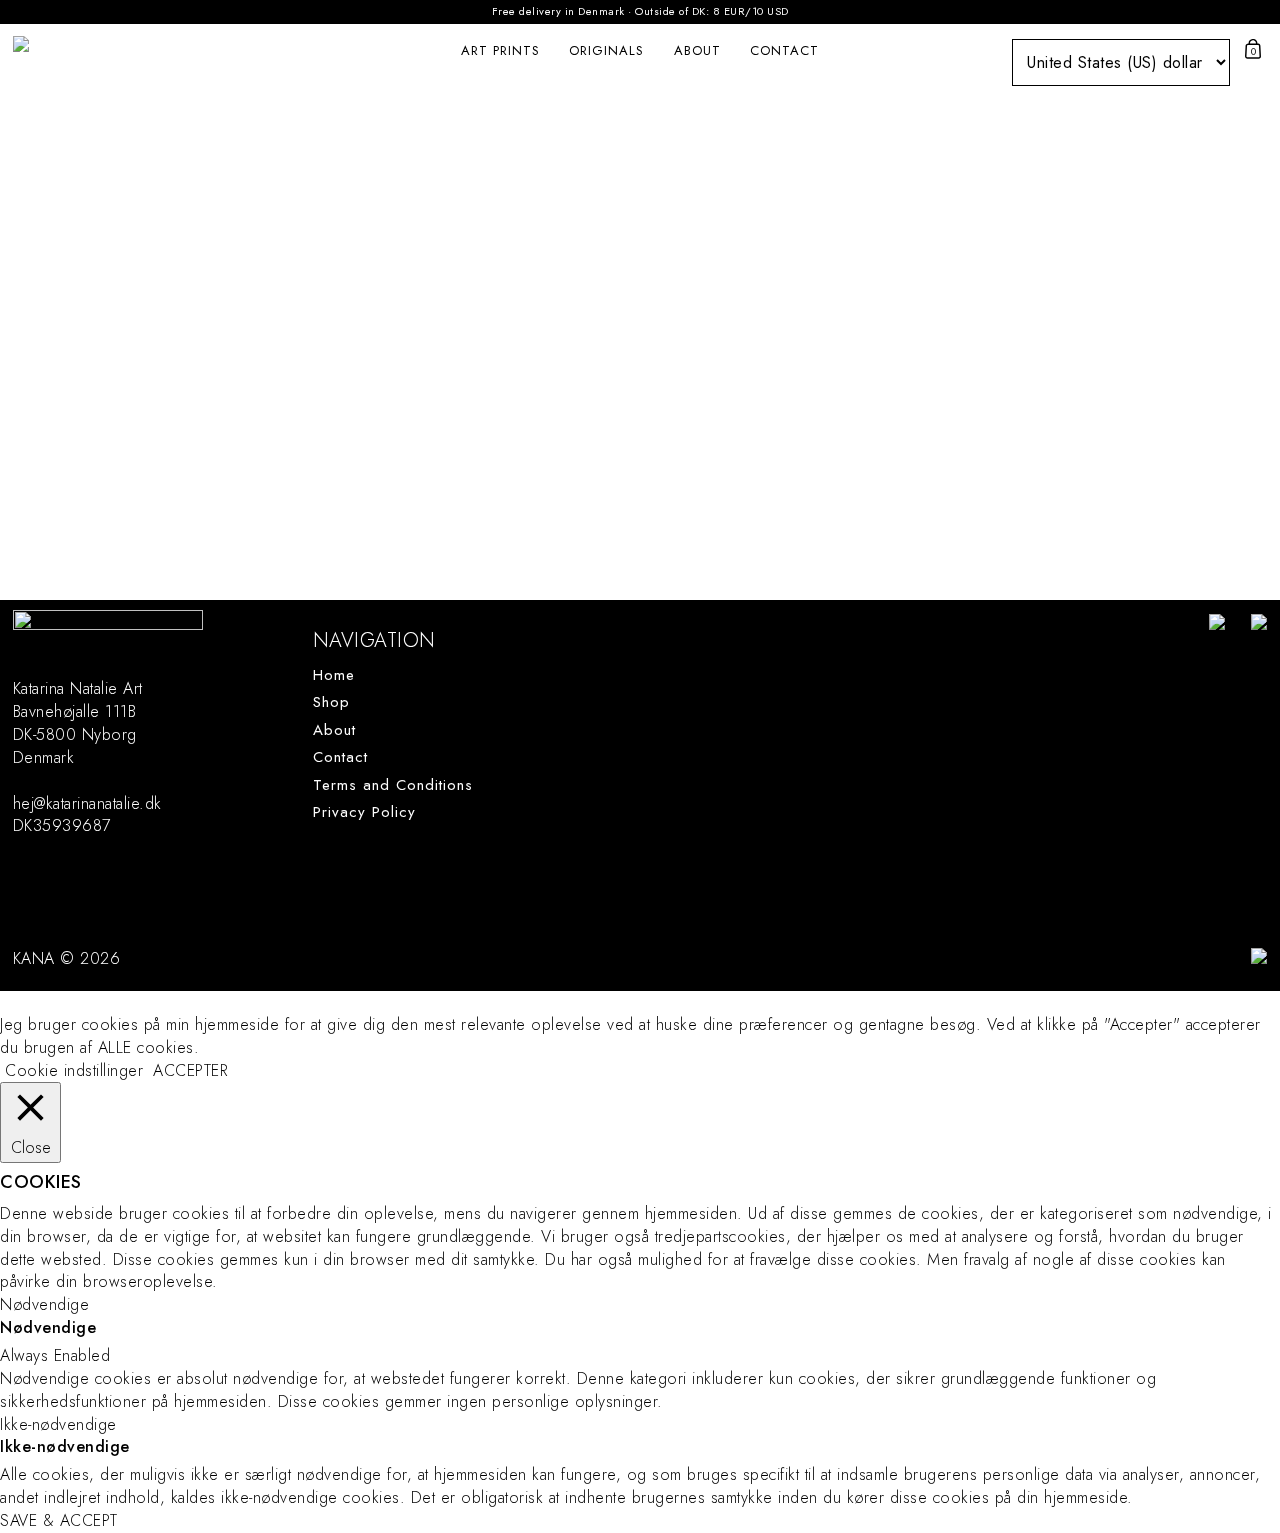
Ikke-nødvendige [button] (58, 1424)
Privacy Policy (364, 812)
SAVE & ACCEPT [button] (59, 1520)
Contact (784, 50)
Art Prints (500, 50)
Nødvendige (48, 1328)
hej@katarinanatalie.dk (87, 803)
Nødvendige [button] (44, 1304)
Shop (331, 702)
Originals (606, 50)
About (697, 50)
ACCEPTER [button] (190, 1071)
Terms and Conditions (393, 785)
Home (334, 675)
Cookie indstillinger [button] (74, 1070)
